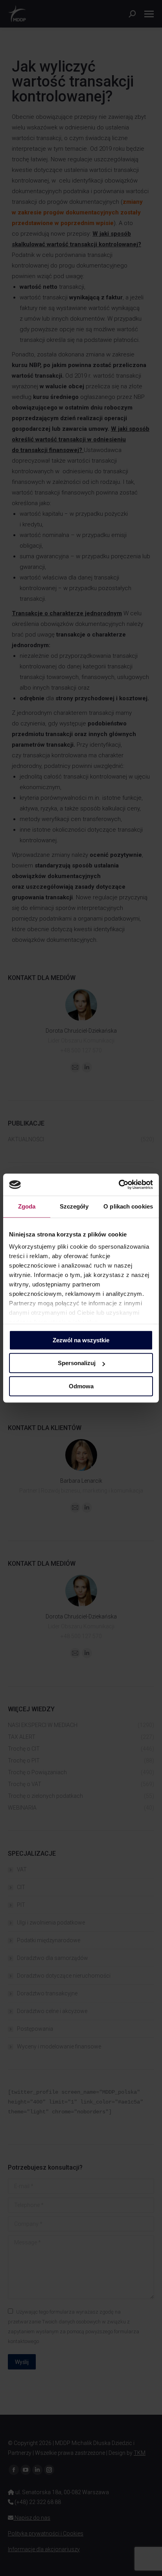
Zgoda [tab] (27, 1206)
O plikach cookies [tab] (128, 1206)
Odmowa (81, 1386)
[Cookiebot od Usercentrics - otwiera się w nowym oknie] (119, 1185)
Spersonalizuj (77, 1363)
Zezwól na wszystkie (81, 1340)
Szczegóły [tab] (74, 1206)
